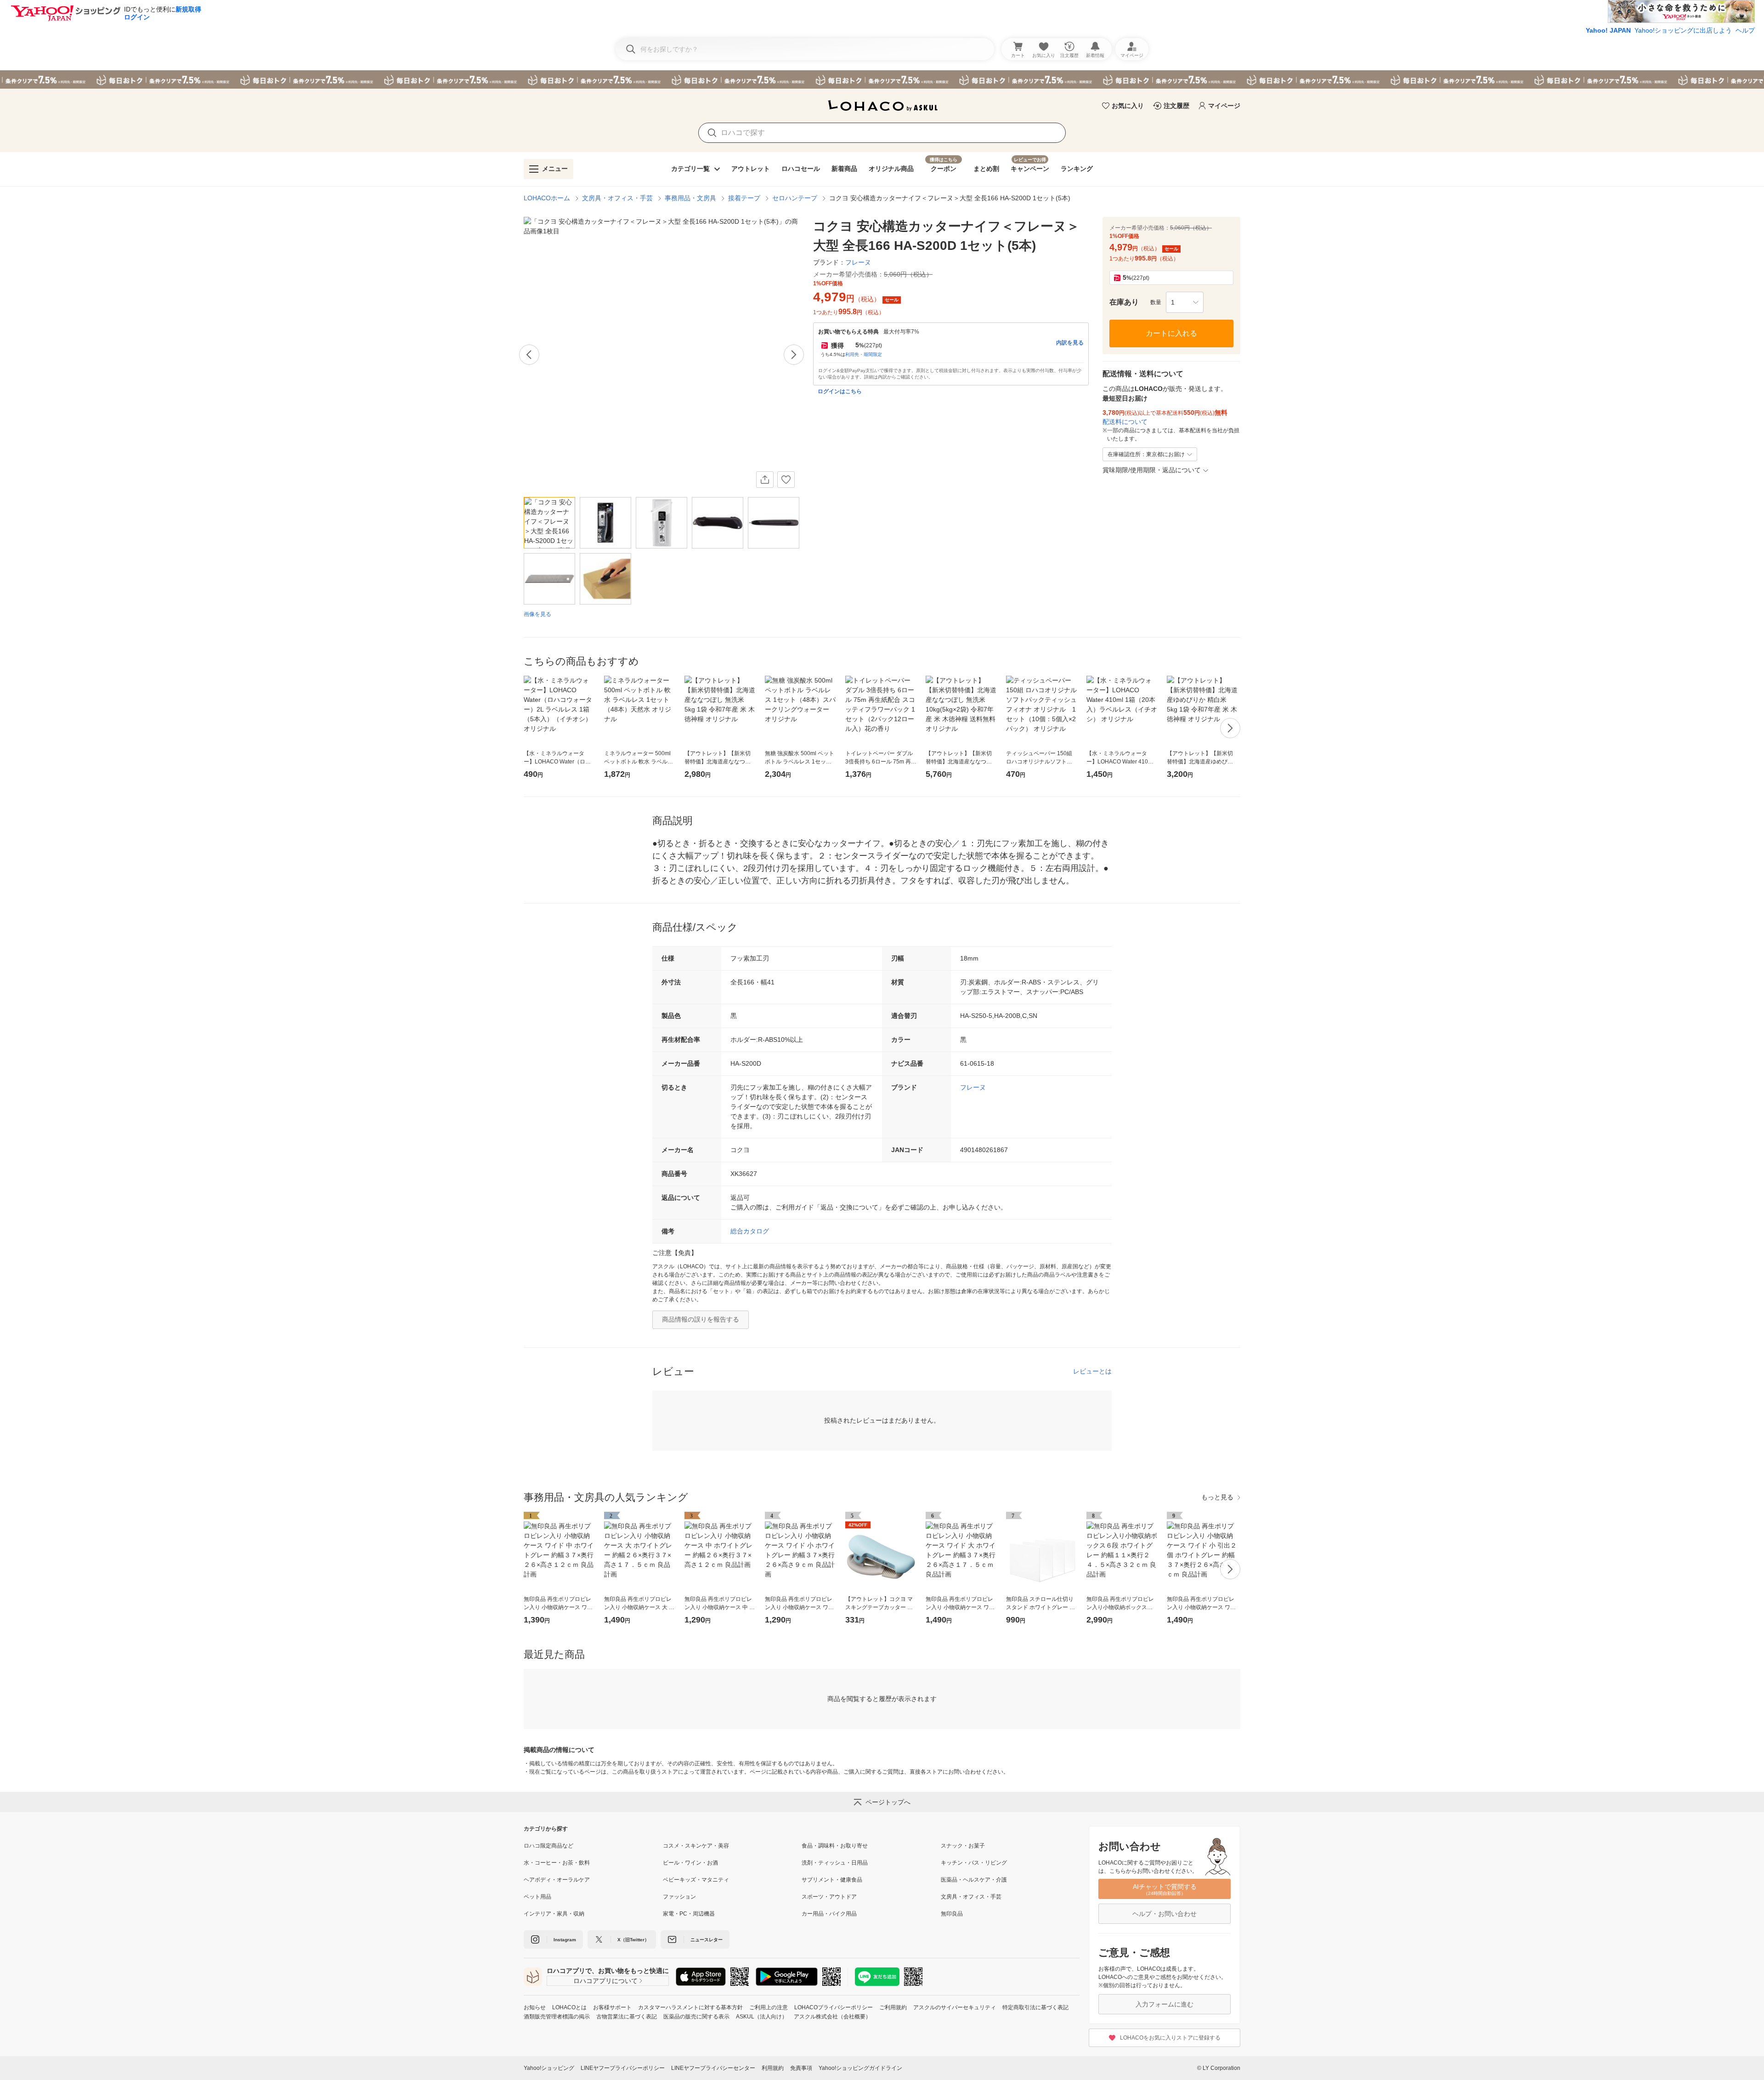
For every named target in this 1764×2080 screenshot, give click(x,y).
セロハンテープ (795, 198)
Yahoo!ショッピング (549, 2068)
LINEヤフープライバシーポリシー (623, 2068)
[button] (1185, 302)
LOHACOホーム (547, 198)
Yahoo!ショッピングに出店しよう (1683, 30)
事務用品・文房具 (690, 198)
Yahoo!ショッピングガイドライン (860, 2068)
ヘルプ (1745, 30)
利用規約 (773, 2068)
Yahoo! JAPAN (1608, 30)
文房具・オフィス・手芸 (617, 198)
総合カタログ (750, 1231)
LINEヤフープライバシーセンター (713, 2068)
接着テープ (744, 198)
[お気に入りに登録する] (786, 480)
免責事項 (801, 2068)
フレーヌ (973, 1087)
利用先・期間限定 (864, 354)
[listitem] (593, 1846)
